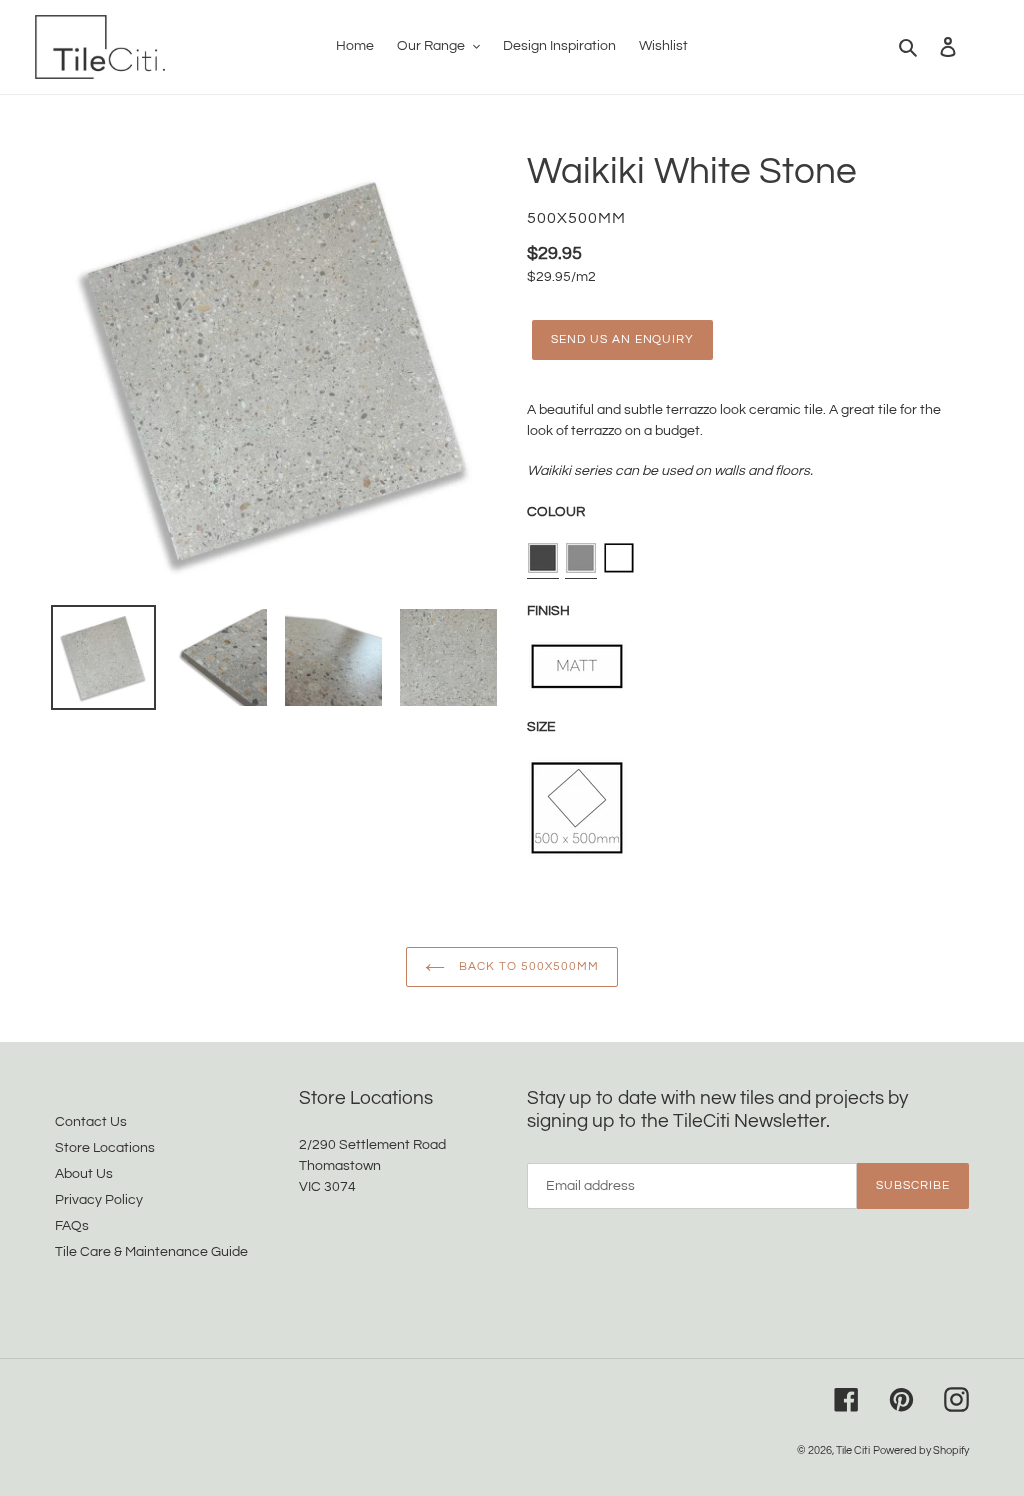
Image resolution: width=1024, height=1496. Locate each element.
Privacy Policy (99, 1200)
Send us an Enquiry (622, 339)
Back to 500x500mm (526, 966)
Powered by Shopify (921, 1450)
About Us (84, 1174)
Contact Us (91, 1122)
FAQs (72, 1226)
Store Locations (105, 1148)
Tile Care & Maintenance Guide (151, 1252)
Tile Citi (853, 1450)
